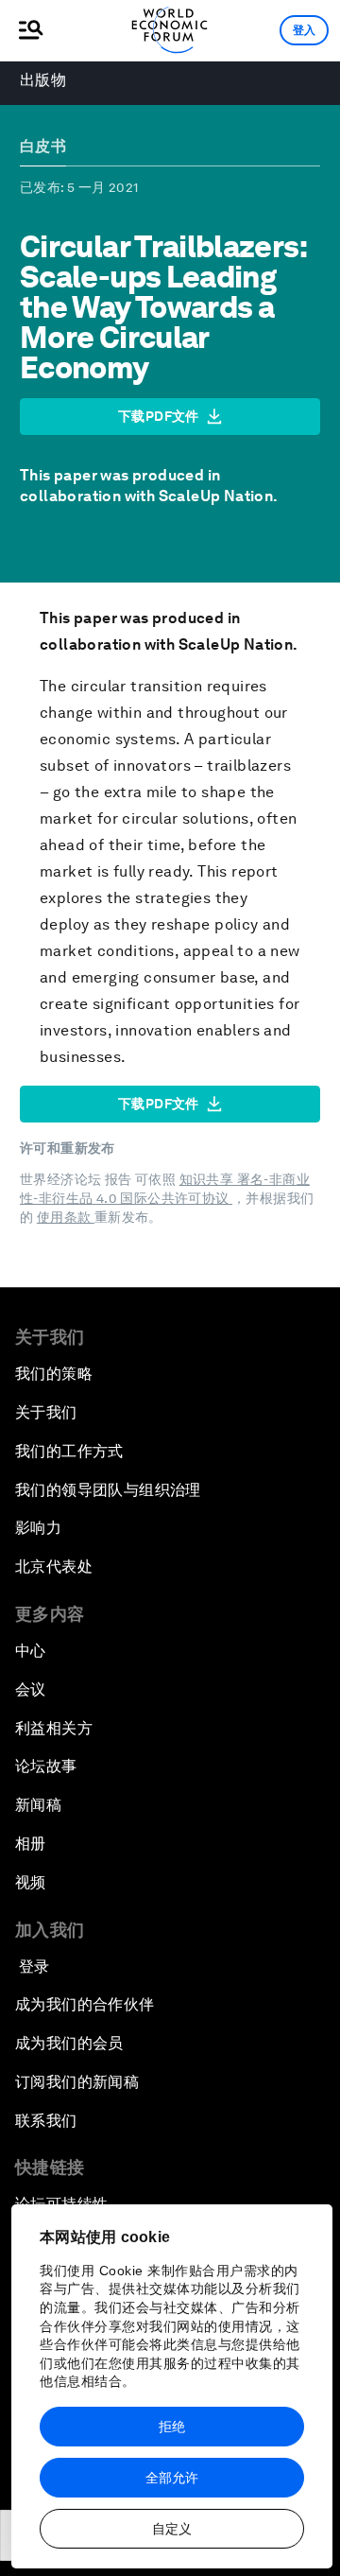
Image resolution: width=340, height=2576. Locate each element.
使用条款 (66, 1217)
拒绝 (172, 2427)
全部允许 (172, 2478)
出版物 (43, 80)
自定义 (172, 2529)
